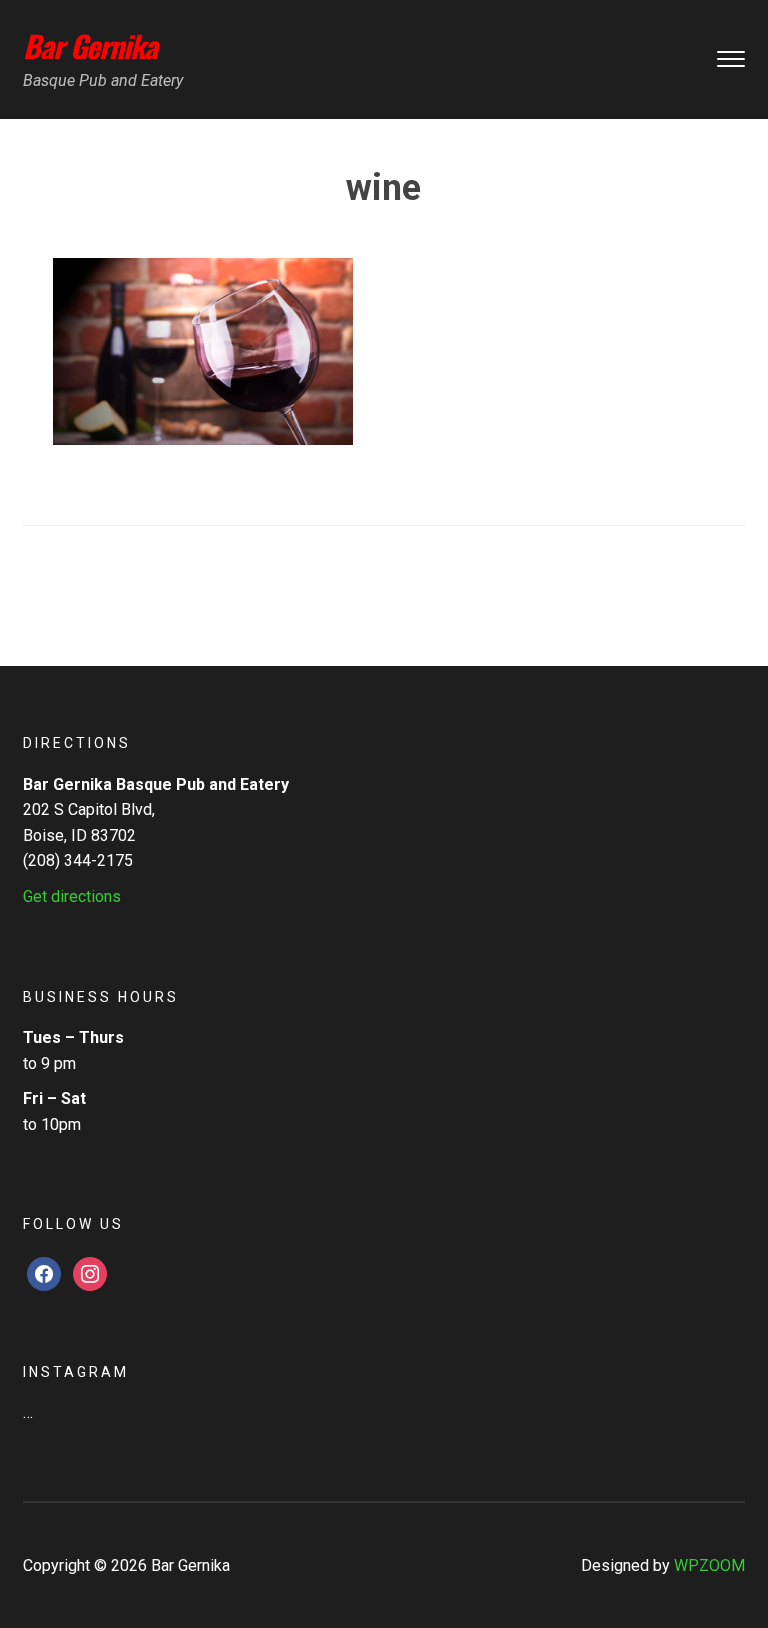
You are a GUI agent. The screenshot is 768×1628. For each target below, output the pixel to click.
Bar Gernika (90, 45)
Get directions (72, 896)
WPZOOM (709, 1565)
